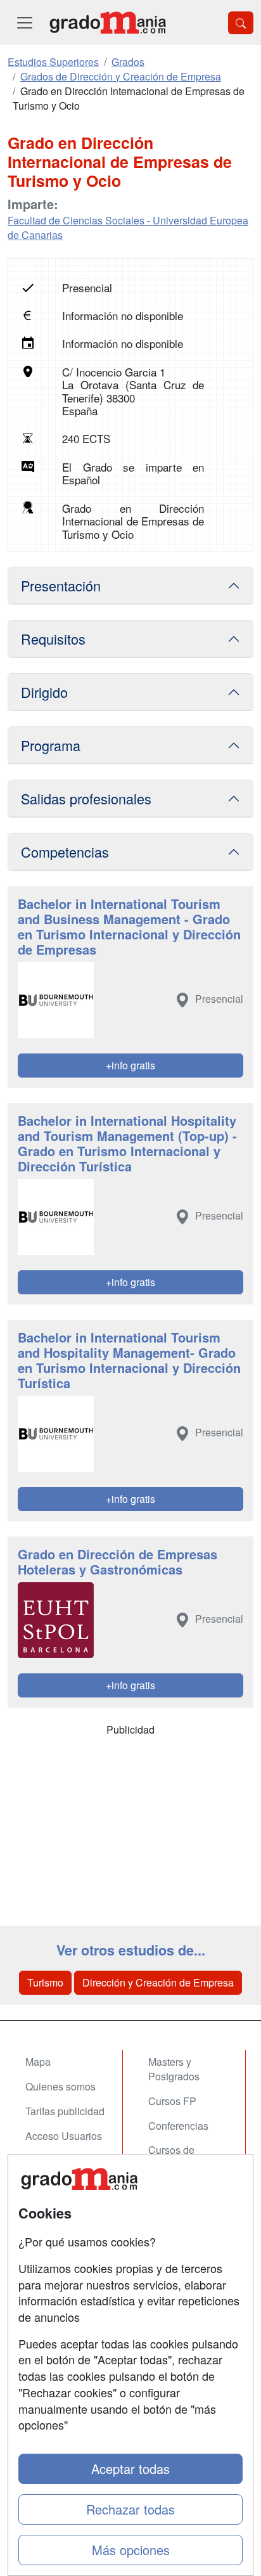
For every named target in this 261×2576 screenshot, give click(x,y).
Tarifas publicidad (65, 2111)
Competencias (65, 852)
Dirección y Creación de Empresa (158, 1982)
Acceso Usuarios (64, 2136)
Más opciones (131, 2550)
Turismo (45, 1982)
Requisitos (53, 639)
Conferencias (178, 2126)
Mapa (38, 2062)
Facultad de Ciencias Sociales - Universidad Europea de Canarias (128, 228)
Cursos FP (172, 2101)
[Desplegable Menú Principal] (25, 23)
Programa (51, 745)
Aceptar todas (130, 2469)
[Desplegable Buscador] (241, 23)
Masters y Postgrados (174, 2069)
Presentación (61, 585)
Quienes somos (60, 2086)
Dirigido (44, 692)
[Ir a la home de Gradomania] (108, 23)
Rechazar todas (130, 2509)
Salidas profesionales (86, 798)
